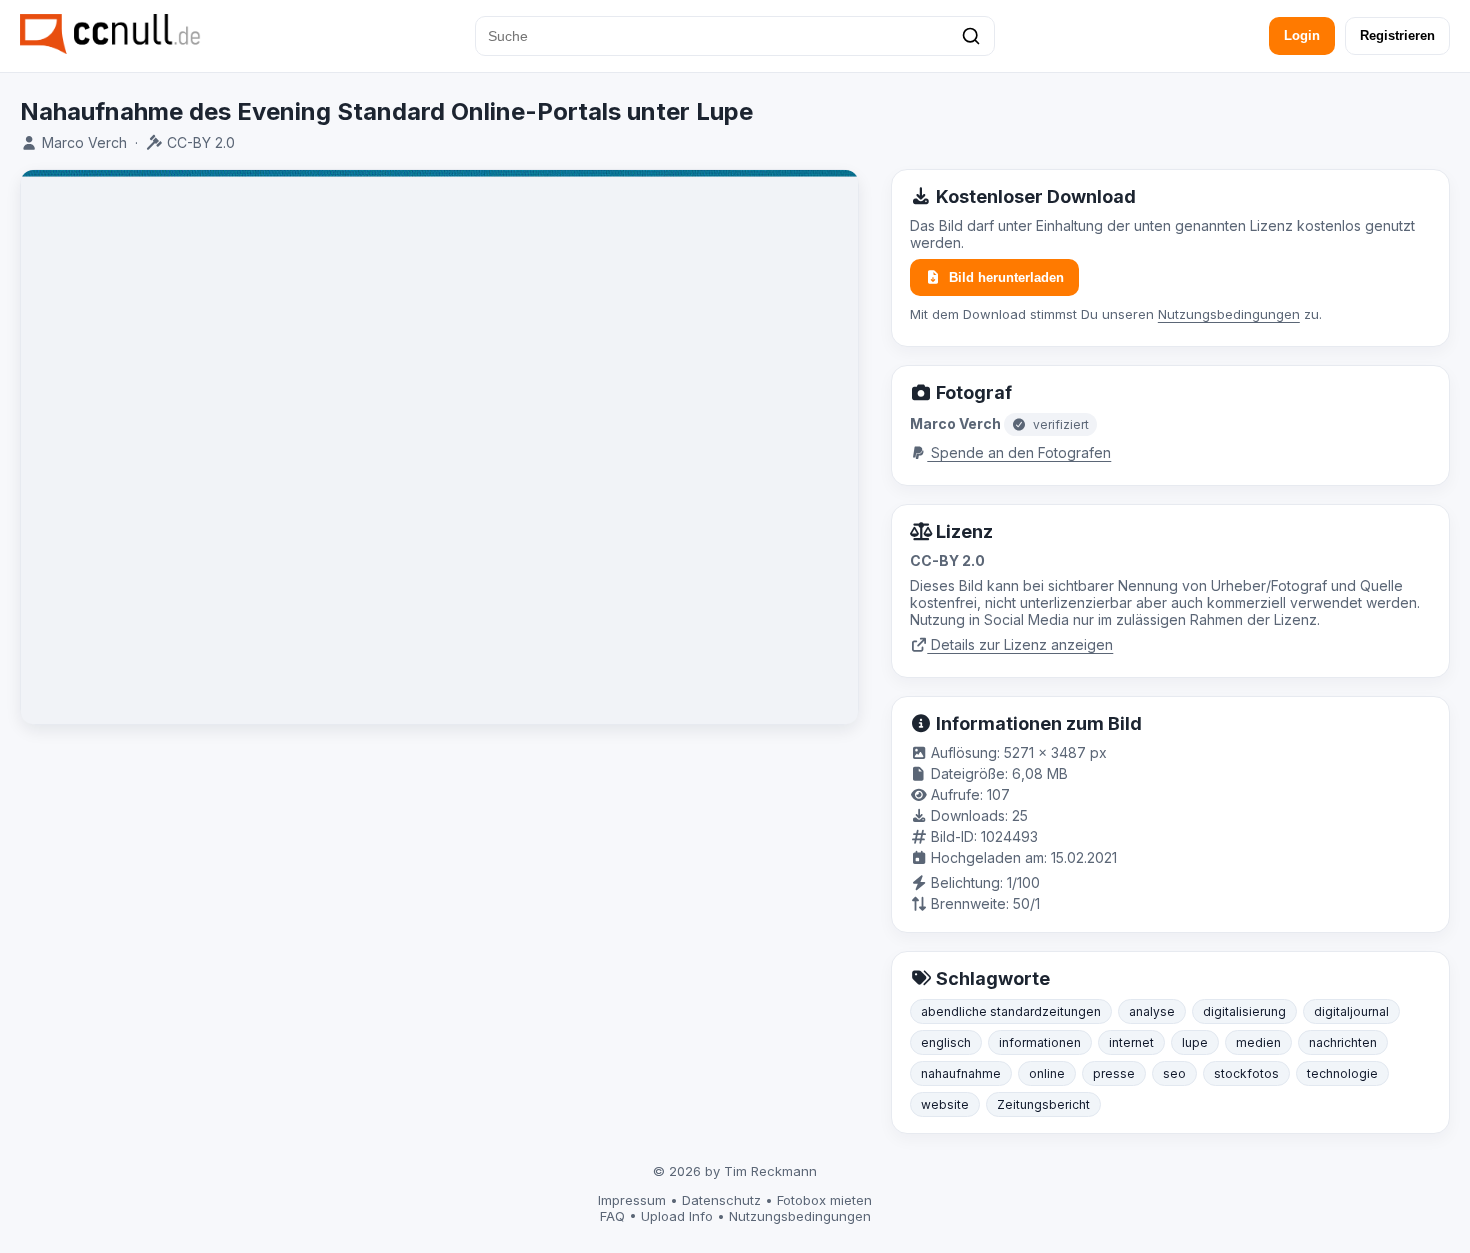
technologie (1342, 1073)
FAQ (612, 1216)
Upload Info (677, 1216)
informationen (1040, 1042)
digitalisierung (1244, 1011)
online (1047, 1073)
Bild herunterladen (1006, 277)
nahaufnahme (961, 1073)
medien (1258, 1042)
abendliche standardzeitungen (1011, 1011)
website (945, 1104)
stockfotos (1246, 1073)
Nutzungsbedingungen (1229, 314)
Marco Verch (84, 142)
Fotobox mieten (824, 1200)
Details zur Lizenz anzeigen (1020, 644)
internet (1131, 1042)
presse (1114, 1073)
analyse (1152, 1011)
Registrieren (1397, 35)
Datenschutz (721, 1200)
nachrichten (1343, 1042)
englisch (946, 1042)
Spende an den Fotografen (1019, 452)
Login (1302, 35)
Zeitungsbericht (1043, 1104)
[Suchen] (971, 36)
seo (1174, 1073)
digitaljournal (1351, 1011)
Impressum (632, 1200)
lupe (1195, 1042)
